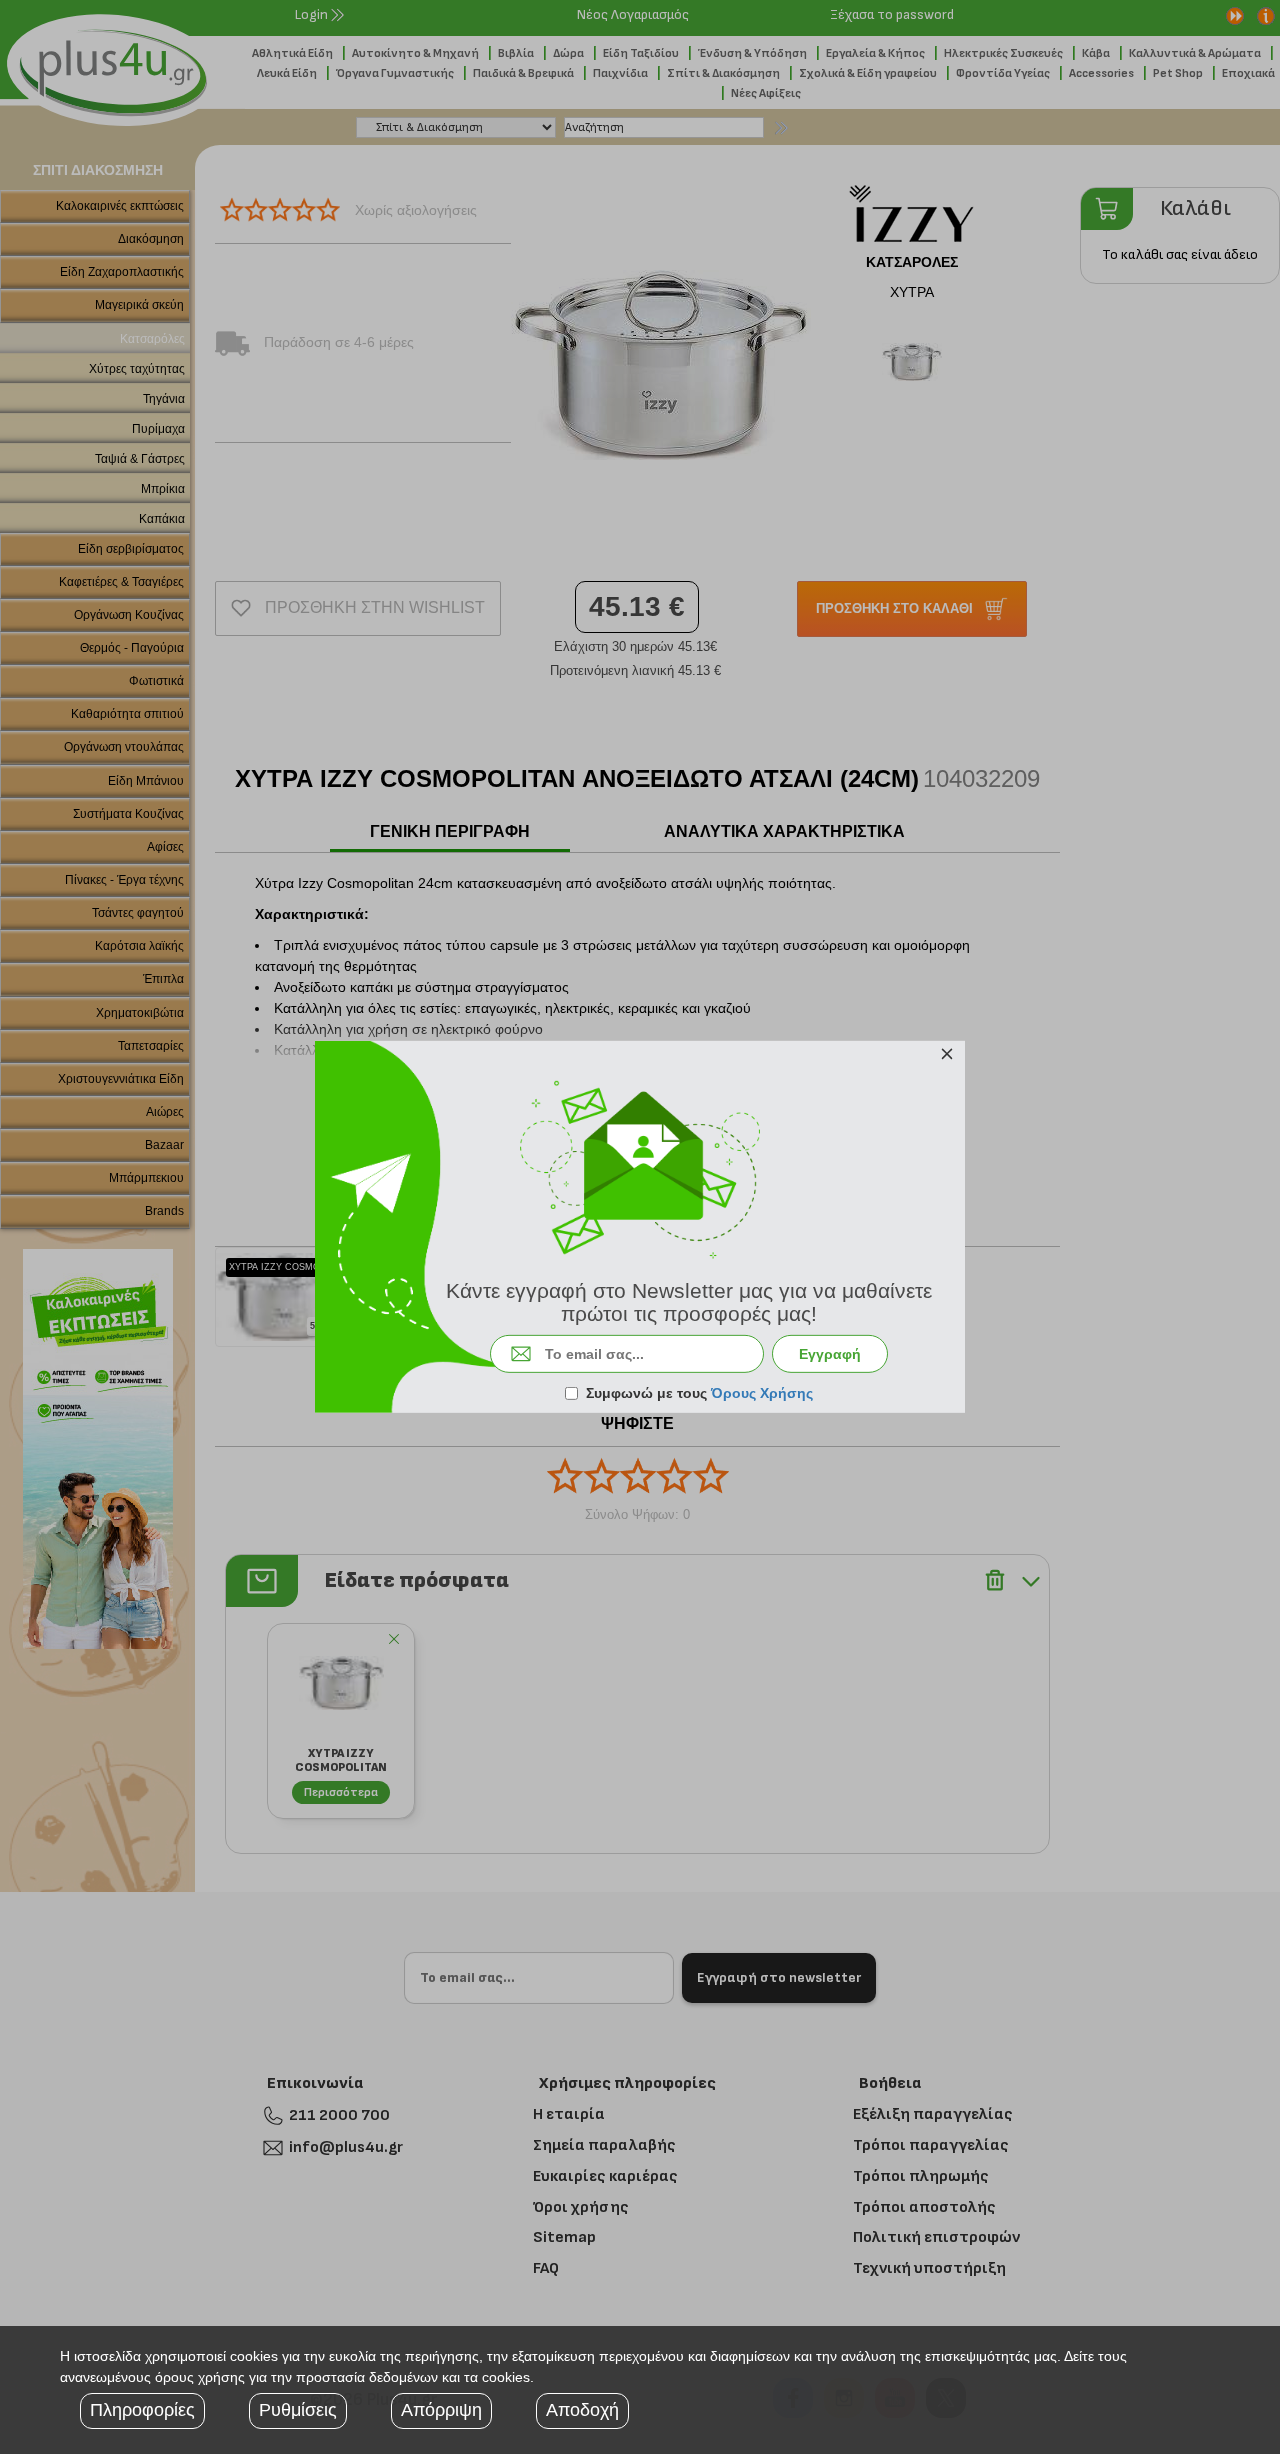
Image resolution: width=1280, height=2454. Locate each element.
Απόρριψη (441, 2410)
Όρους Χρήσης (762, 1393)
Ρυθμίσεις (298, 2410)
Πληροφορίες (142, 2410)
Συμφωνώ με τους (699, 1393)
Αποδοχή (582, 2410)
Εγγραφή (830, 1354)
